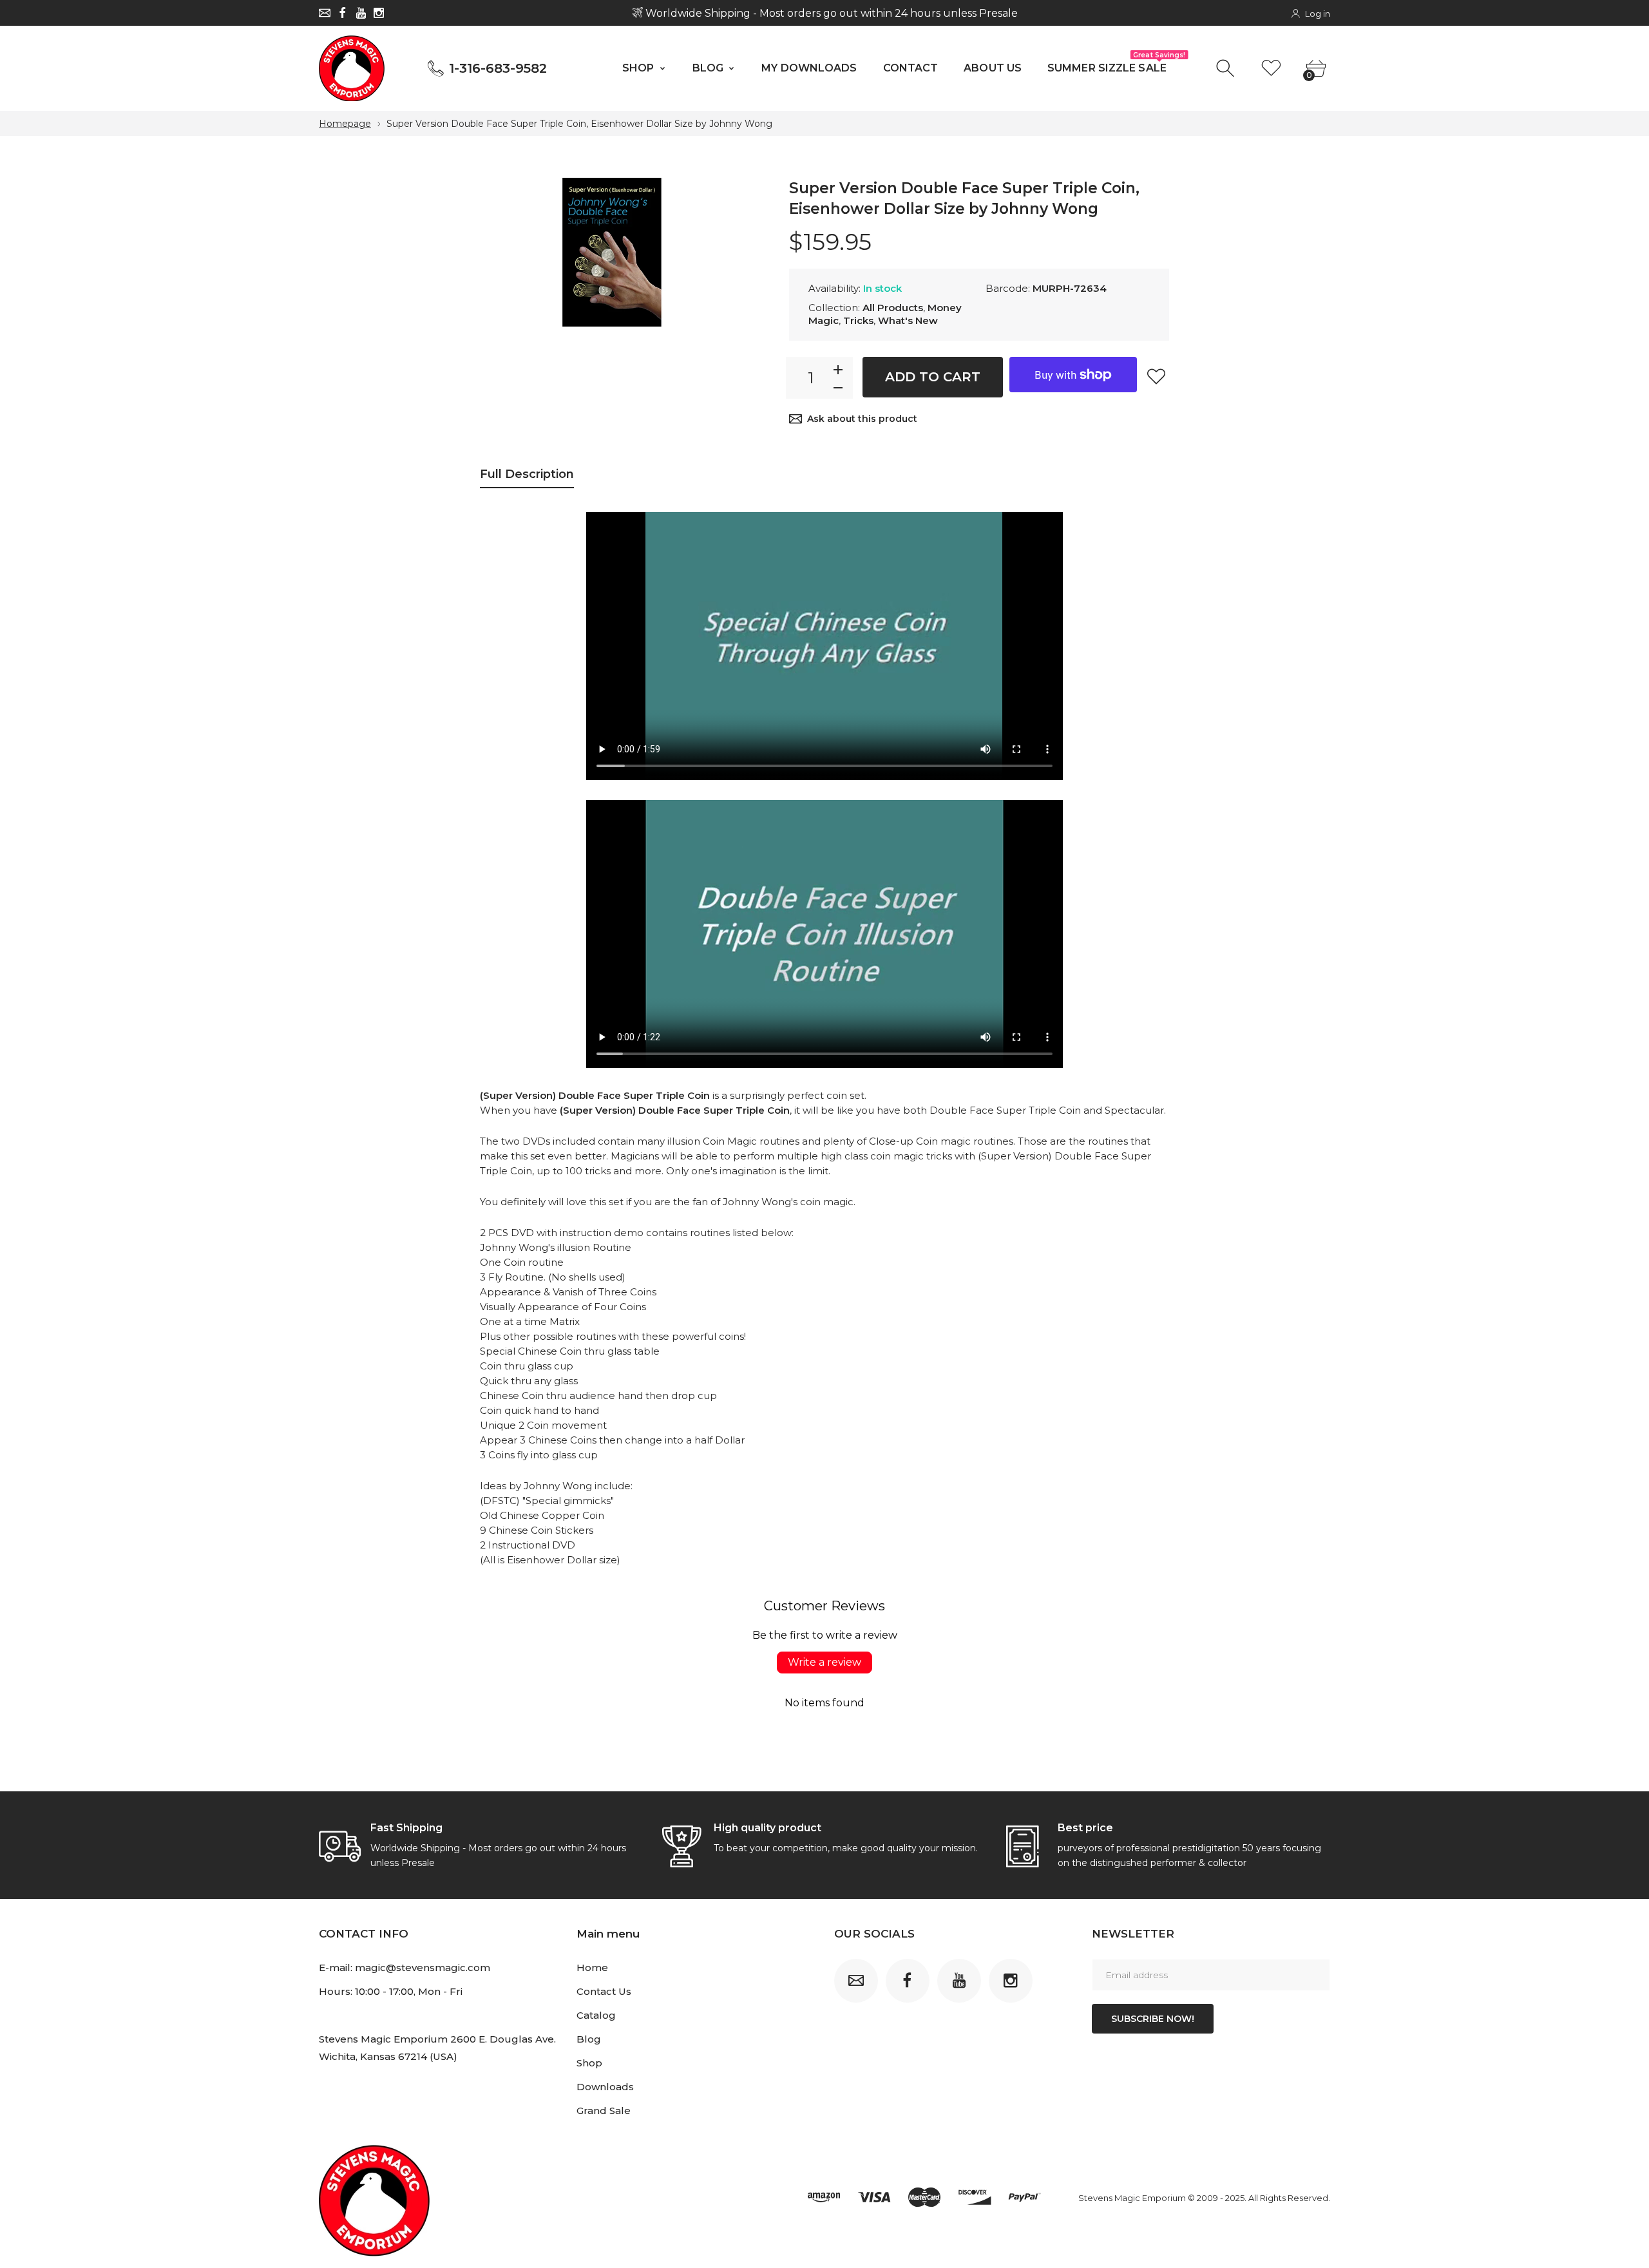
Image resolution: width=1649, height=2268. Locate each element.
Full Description (527, 474)
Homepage (345, 124)
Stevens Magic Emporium (1132, 2198)
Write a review (824, 1662)
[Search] (1227, 69)
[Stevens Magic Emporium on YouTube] (361, 13)
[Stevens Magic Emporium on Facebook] (343, 13)
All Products (893, 308)
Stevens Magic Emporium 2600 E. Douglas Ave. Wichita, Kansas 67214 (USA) (437, 2048)
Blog (589, 2039)
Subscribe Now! (1153, 2019)
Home (592, 1968)
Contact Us (604, 1991)
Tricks (858, 320)
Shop (589, 2063)
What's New (908, 320)
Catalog (596, 2015)
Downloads (605, 2087)
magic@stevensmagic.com (423, 1968)
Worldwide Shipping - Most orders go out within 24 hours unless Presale (830, 13)
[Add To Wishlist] (1156, 376)
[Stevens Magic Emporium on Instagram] (379, 13)
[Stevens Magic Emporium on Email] (325, 13)
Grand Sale (604, 2111)
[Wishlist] (1271, 69)
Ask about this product (862, 419)
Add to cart (933, 377)
